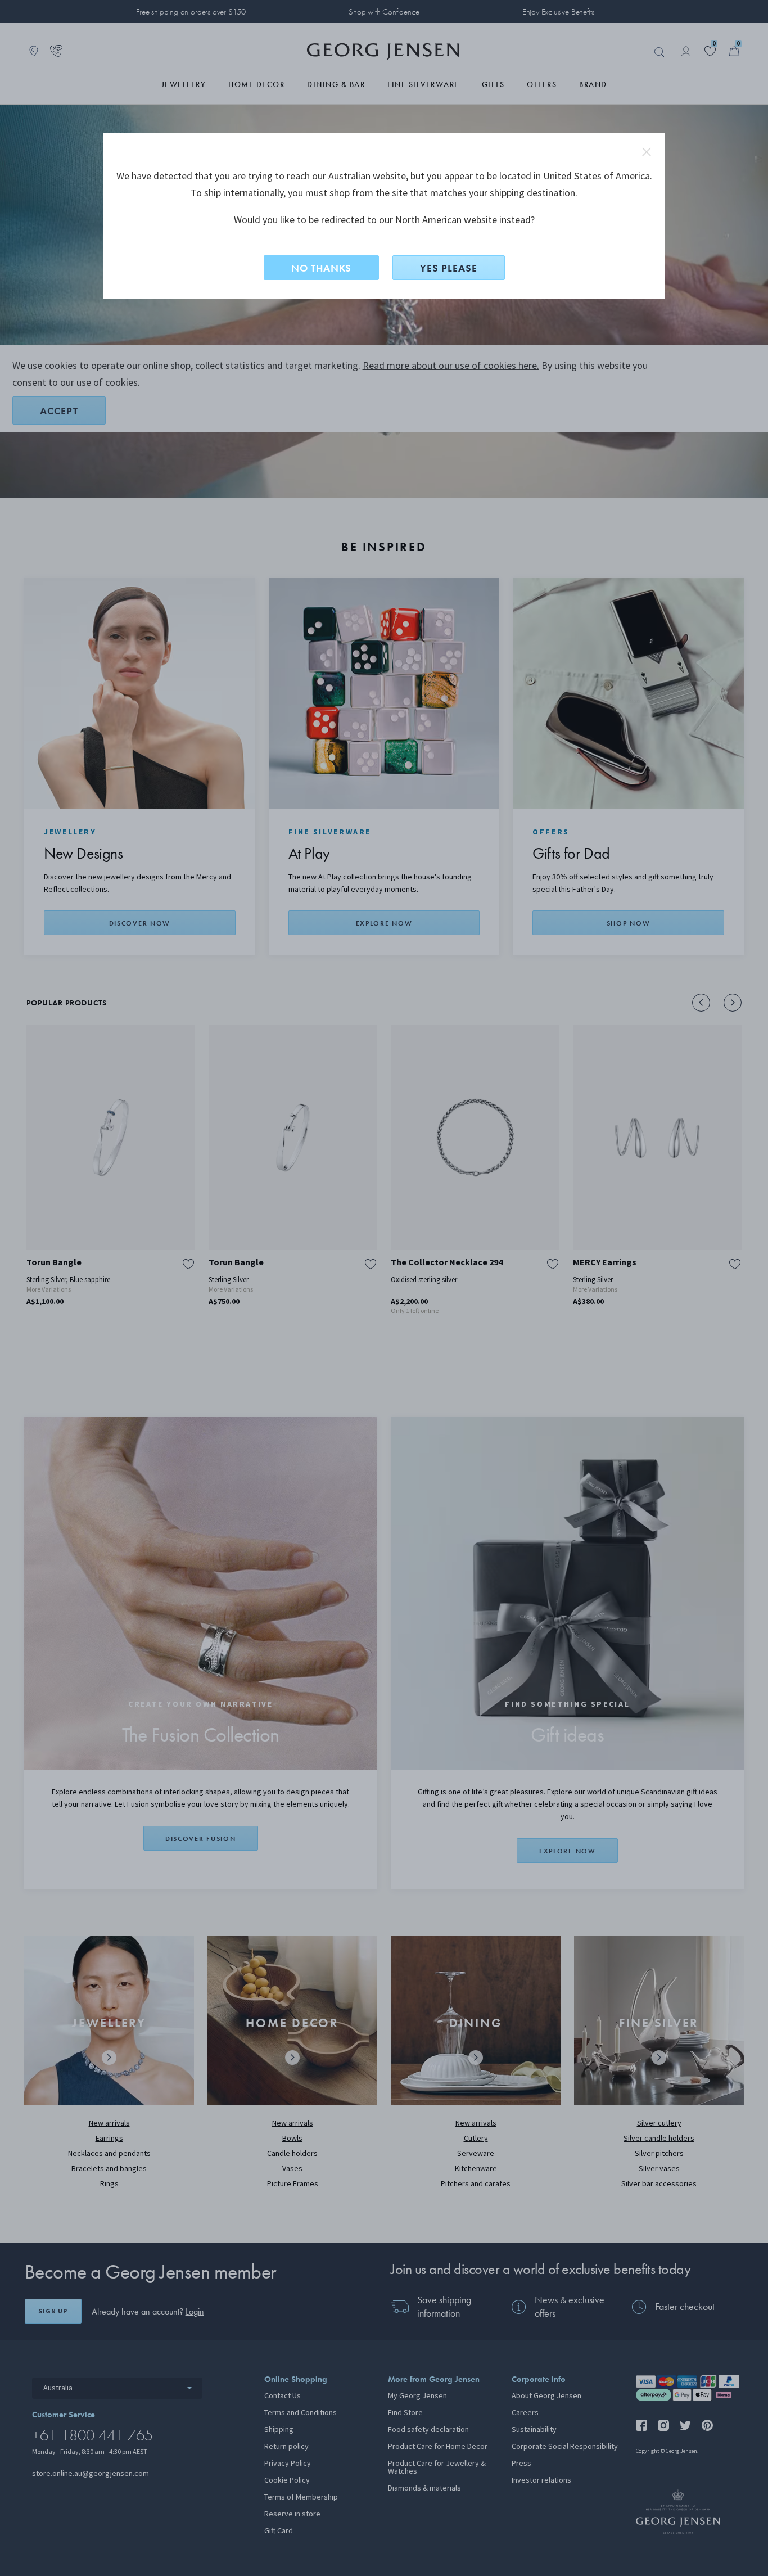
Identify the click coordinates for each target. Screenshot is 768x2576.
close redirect (647, 152)
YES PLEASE (449, 268)
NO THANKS (321, 268)
